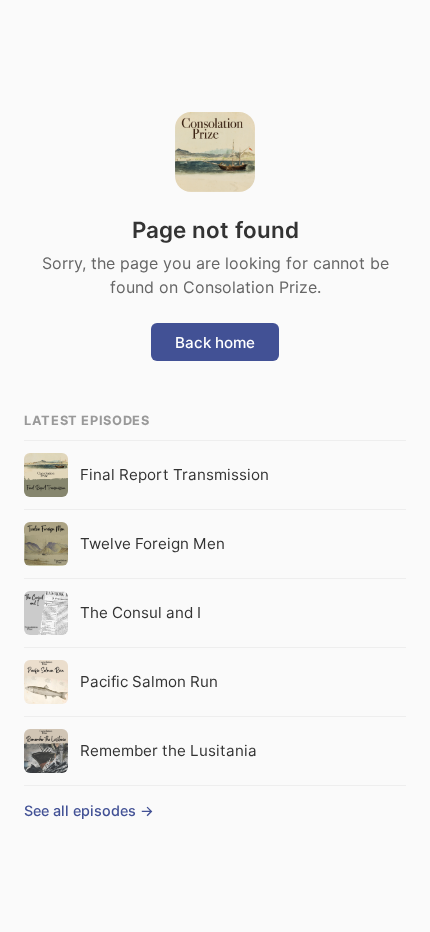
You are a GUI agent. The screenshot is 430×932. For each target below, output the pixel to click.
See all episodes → (89, 810)
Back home (215, 342)
